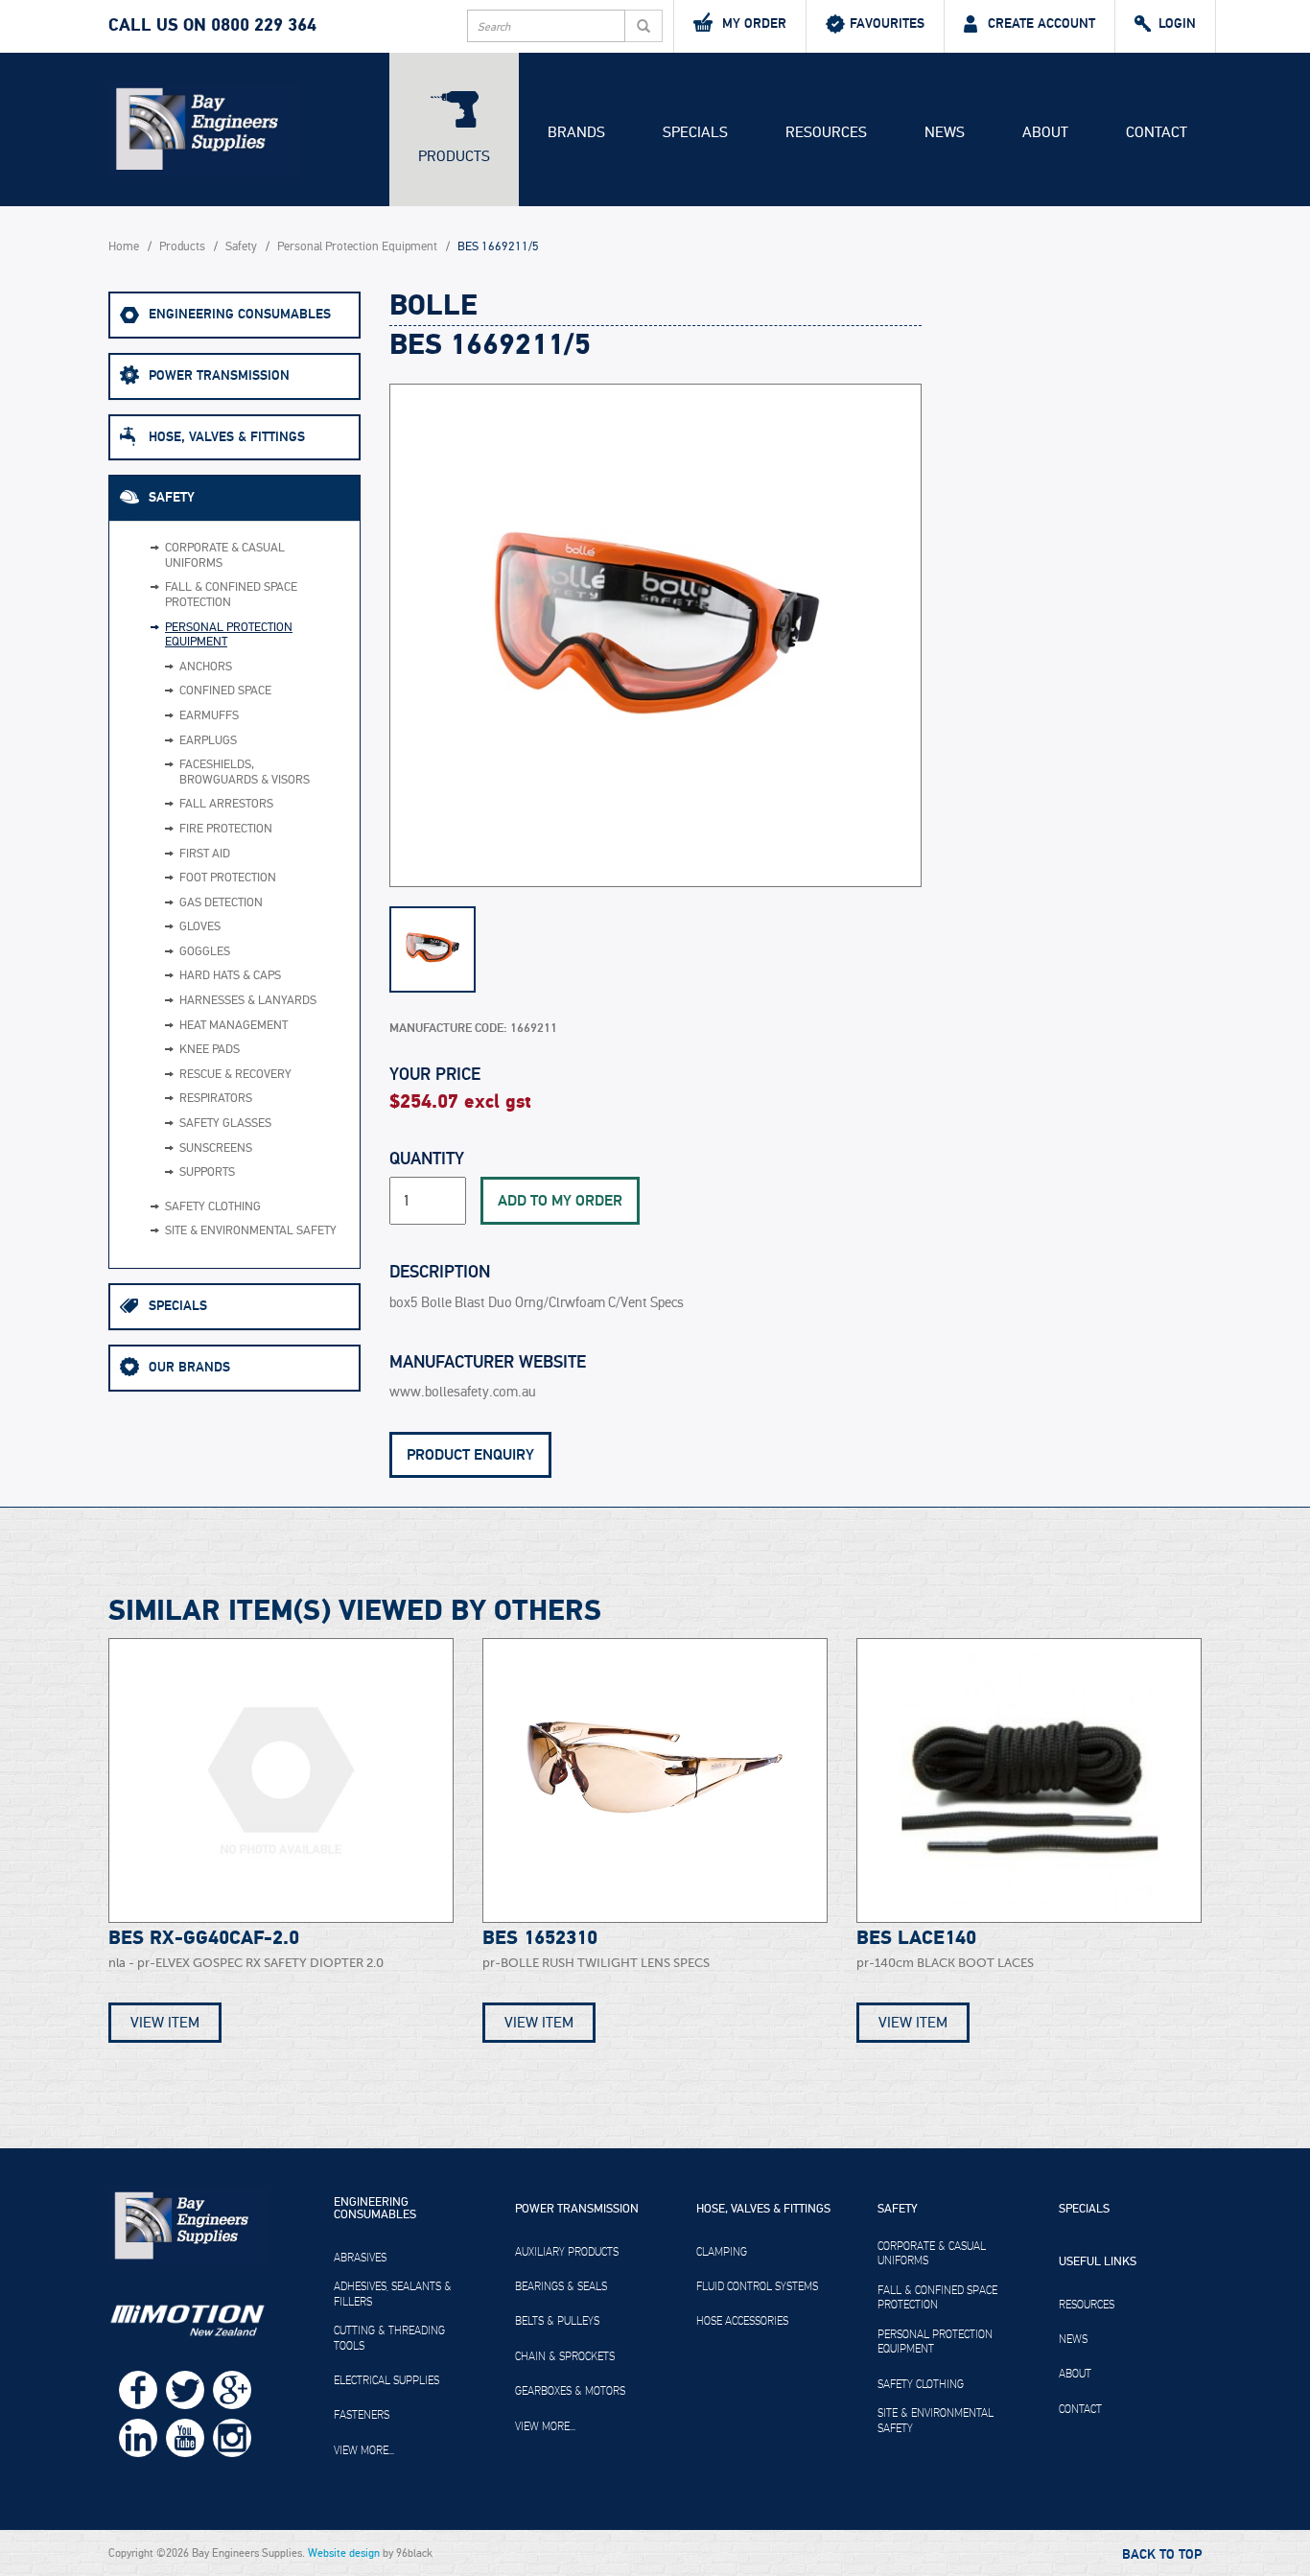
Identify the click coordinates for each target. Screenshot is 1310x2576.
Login (1177, 23)
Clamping (722, 2252)
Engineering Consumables (240, 314)
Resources (826, 132)
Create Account (1041, 23)
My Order (754, 23)
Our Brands (189, 1367)
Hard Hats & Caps (230, 976)
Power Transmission (219, 375)
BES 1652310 (540, 1938)
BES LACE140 (916, 1938)
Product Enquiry (470, 1455)
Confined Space (225, 691)
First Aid (205, 854)
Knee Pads (210, 1050)
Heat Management (234, 1026)
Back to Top (1162, 2555)
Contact (1157, 132)
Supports (207, 1172)
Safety (241, 247)
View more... (364, 2450)
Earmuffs (209, 716)
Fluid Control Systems (757, 2286)
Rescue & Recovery (235, 1075)
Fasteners (362, 2415)
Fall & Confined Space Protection (231, 595)
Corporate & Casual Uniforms (225, 556)
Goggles (205, 952)
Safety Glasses (225, 1124)
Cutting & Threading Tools (389, 2338)
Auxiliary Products (567, 2252)
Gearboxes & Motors (570, 2391)
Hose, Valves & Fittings (227, 437)
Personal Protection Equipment (357, 247)
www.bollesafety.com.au (463, 1392)
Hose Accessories (742, 2321)
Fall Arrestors (226, 804)
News (945, 132)
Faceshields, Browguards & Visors (245, 773)
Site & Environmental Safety (251, 1231)
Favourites (887, 23)
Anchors (206, 667)
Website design (344, 2553)
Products (454, 156)
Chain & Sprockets (565, 2356)
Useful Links (1098, 2262)
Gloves (200, 927)
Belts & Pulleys (557, 2321)
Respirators (216, 1099)
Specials (695, 132)
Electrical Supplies (386, 2380)
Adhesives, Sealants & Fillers (393, 2294)
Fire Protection (226, 829)
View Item (165, 2023)
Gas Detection (221, 903)
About (1045, 132)
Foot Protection (228, 878)
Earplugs (208, 741)
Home (124, 247)
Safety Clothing (213, 1207)
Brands (576, 132)
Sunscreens (216, 1148)
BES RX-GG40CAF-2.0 (204, 1938)
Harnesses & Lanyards (248, 1001)
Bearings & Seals (561, 2286)
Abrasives (360, 2258)
